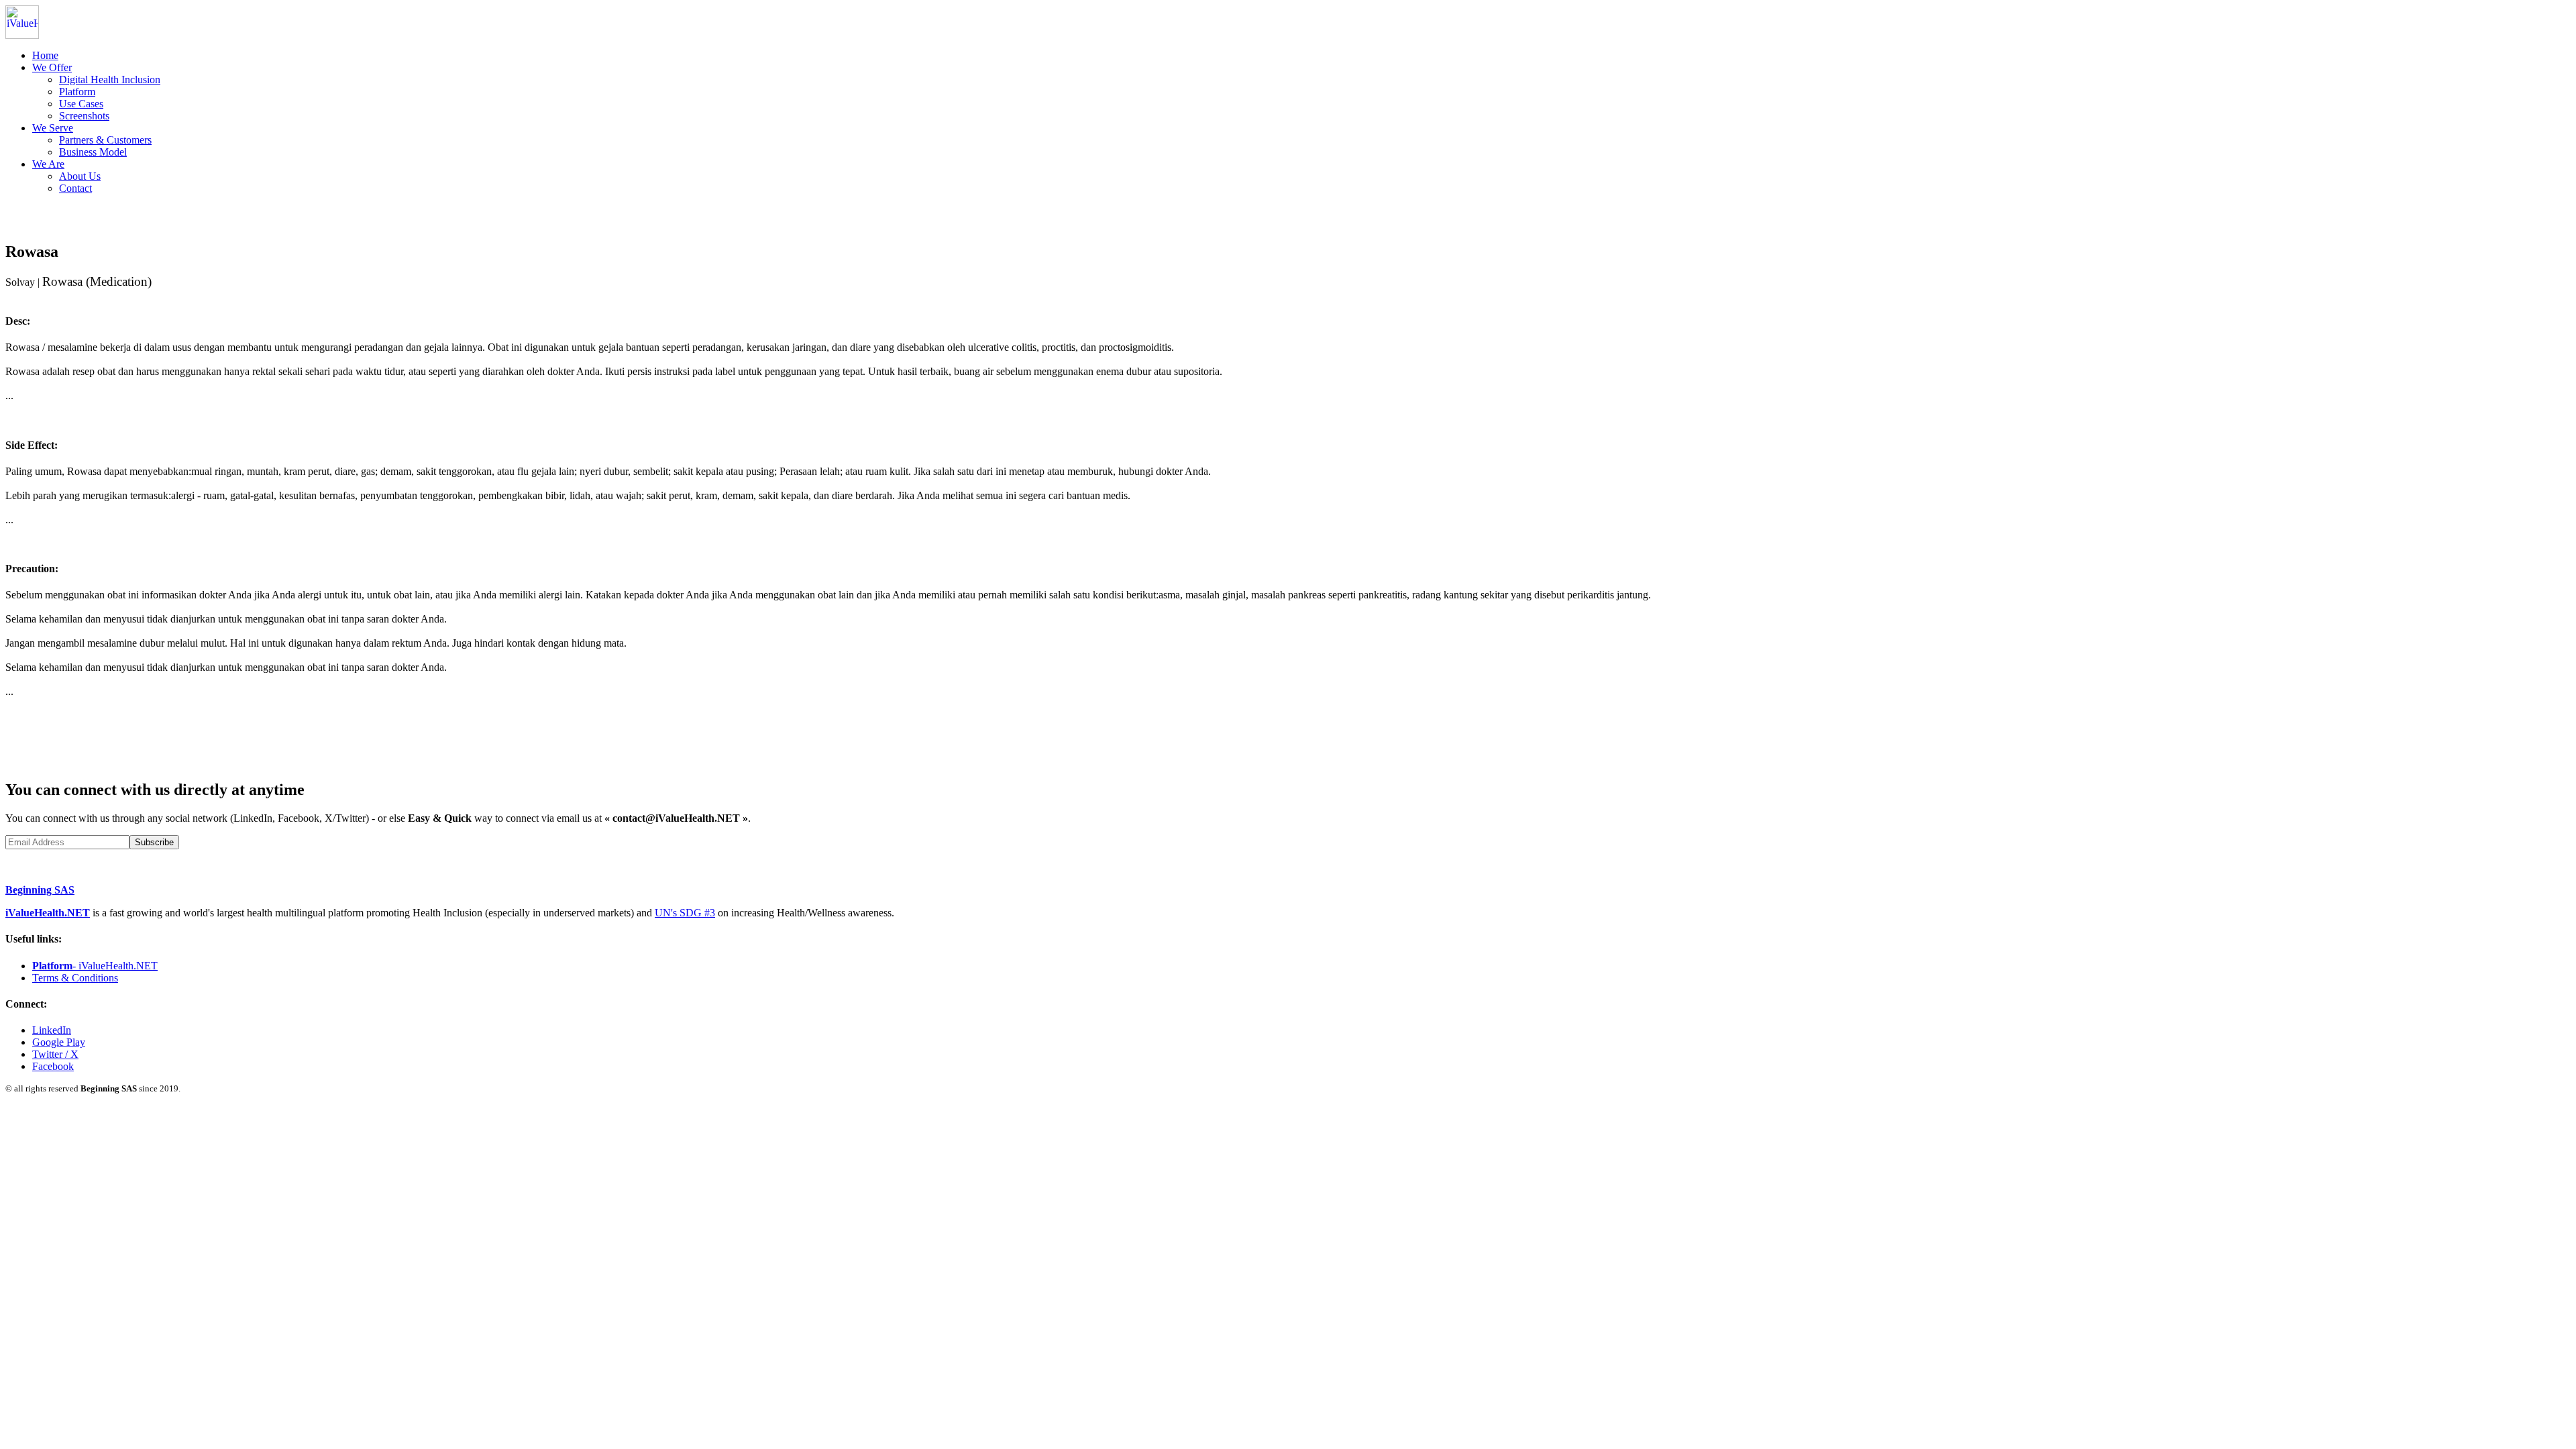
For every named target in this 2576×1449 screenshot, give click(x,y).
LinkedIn (52, 1030)
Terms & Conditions (75, 978)
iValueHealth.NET (48, 913)
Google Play (59, 1042)
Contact (75, 188)
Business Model (93, 152)
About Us (80, 176)
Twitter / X (55, 1054)
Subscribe (154, 842)
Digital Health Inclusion (110, 79)
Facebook (53, 1066)
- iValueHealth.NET (95, 966)
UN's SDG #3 (685, 913)
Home (45, 55)
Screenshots (84, 116)
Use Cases (81, 104)
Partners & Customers (105, 140)
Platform (77, 92)
